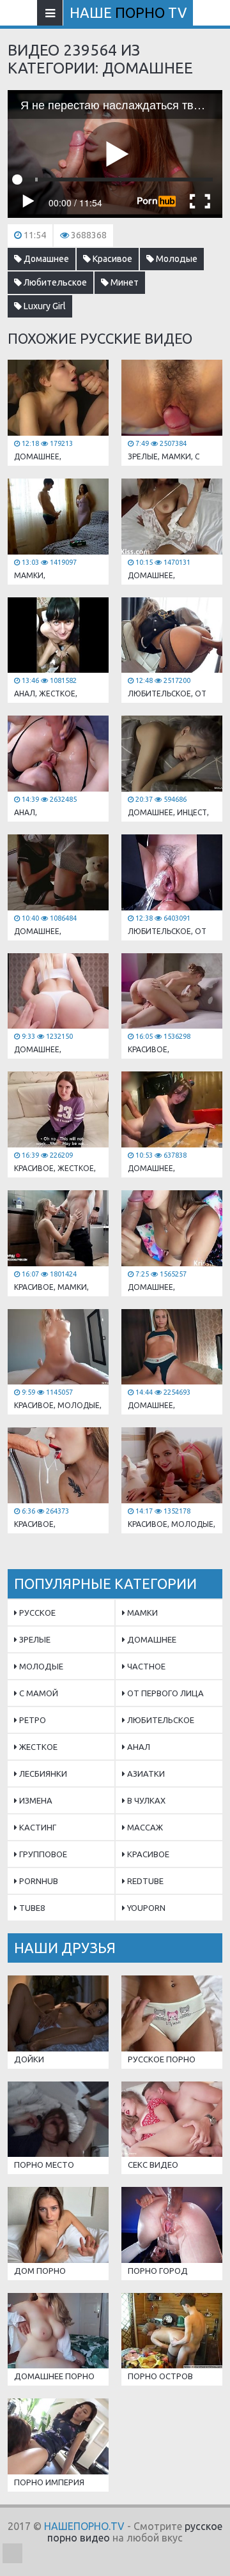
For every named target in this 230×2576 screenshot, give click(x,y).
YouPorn (145, 1908)
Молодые (176, 259)
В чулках (145, 1800)
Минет (124, 282)
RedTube (144, 1881)
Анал (138, 1747)
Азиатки (145, 1774)
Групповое (42, 1854)
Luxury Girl (44, 306)
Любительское (54, 282)
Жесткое (37, 1747)
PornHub (38, 1881)
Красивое (111, 259)
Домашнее (45, 259)
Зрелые (34, 1639)
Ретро (32, 1720)
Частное (145, 1666)
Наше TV (128, 12)
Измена (35, 1800)
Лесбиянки (42, 1774)
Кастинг (37, 1827)
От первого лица (165, 1693)
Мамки (142, 1613)
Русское (36, 1613)
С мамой (38, 1693)
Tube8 (31, 1908)
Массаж (144, 1827)
